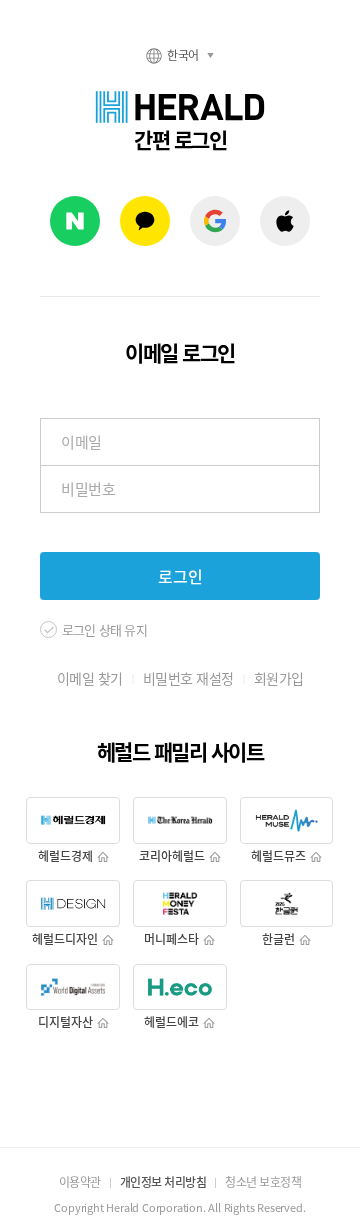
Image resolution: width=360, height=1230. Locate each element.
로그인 (180, 576)
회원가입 (279, 678)
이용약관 (80, 1182)
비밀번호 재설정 (188, 678)
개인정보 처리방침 (163, 1182)
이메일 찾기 (90, 678)
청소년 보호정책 (263, 1182)
